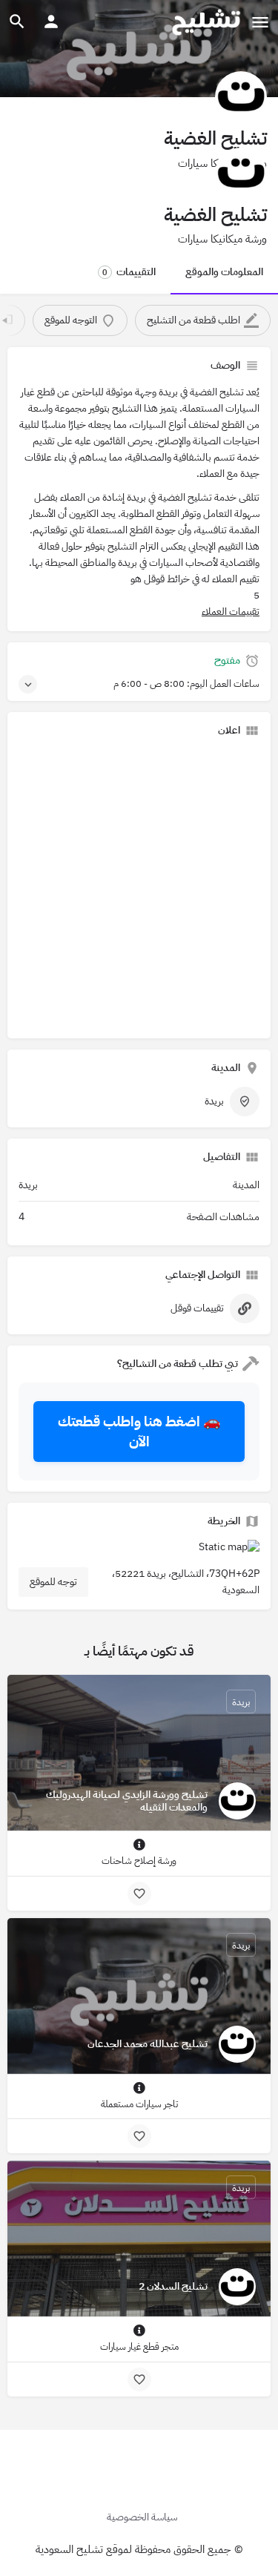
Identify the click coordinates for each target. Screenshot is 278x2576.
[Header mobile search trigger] (17, 22)
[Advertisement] (139, 888)
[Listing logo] (241, 97)
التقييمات (129, 272)
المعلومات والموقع (224, 272)
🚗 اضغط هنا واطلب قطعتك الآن (139, 1432)
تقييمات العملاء (231, 612)
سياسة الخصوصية (142, 2517)
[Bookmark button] (139, 1894)
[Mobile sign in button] (51, 22)
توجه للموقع (53, 1582)
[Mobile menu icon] (260, 22)
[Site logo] (204, 22)
